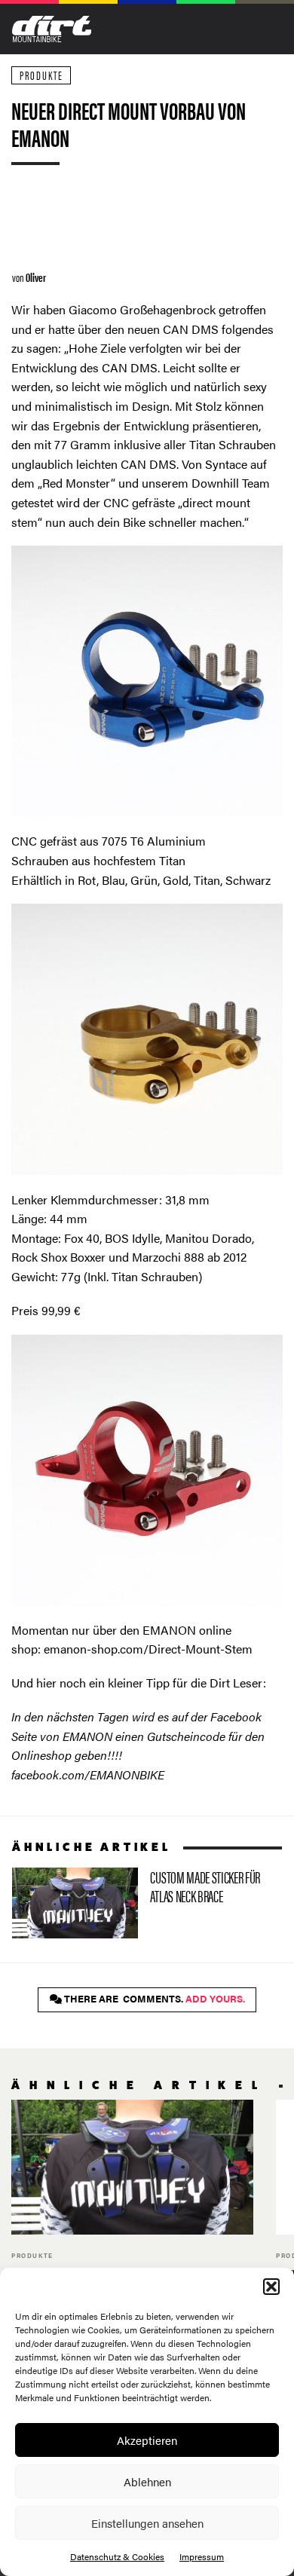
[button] (271, 2287)
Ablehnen (147, 2481)
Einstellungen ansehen (147, 2523)
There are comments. (153, 1999)
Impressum (202, 2556)
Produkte (41, 75)
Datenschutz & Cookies (117, 2556)
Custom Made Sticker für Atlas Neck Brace (138, 1903)
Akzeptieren (147, 2440)
